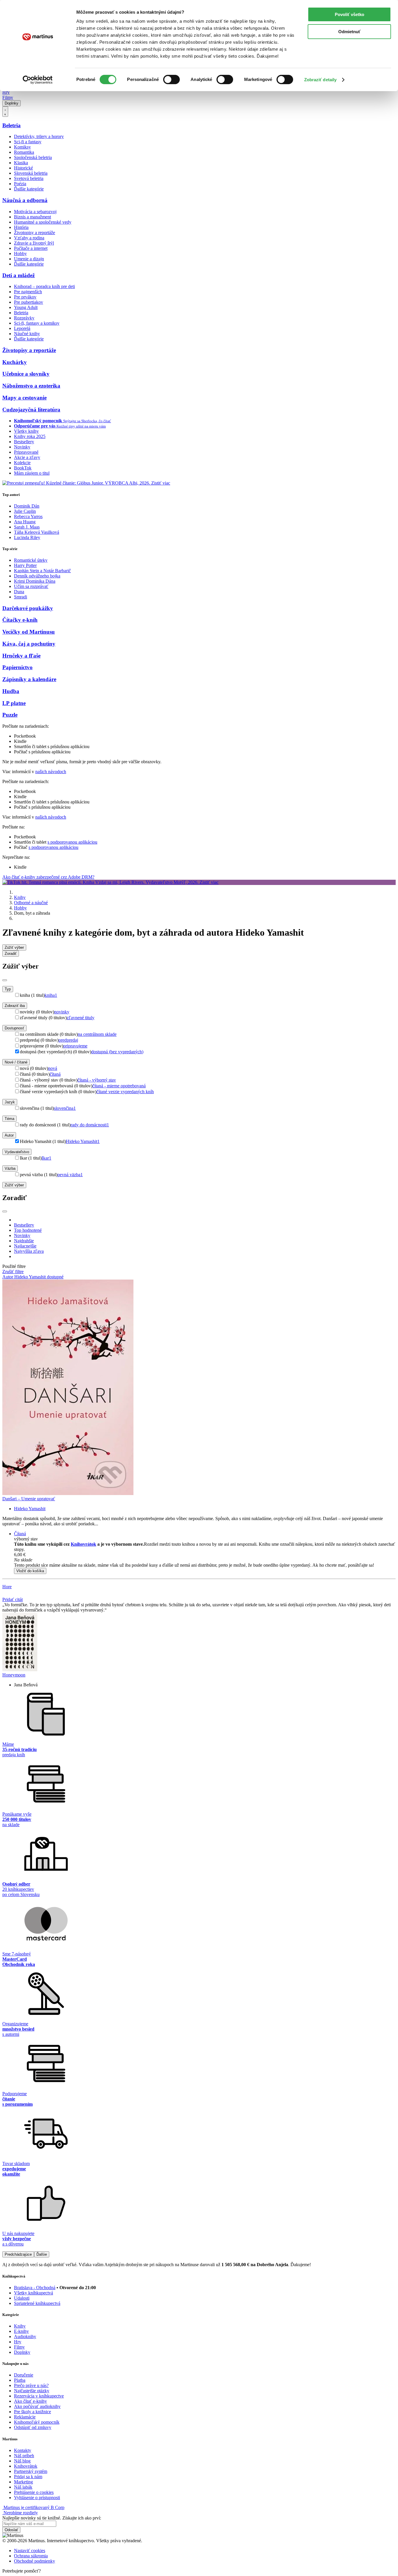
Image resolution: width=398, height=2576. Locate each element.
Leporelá (22, 328)
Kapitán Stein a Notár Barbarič (42, 571)
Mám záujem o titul (32, 473)
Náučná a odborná (25, 200)
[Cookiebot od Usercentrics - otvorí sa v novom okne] (38, 80)
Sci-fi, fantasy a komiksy (37, 323)
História (21, 227)
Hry (6, 92)
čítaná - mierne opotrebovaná (119, 1086)
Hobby (20, 253)
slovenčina (65, 1108)
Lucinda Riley (27, 537)
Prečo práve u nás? (31, 2385)
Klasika (21, 163)
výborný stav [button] (26, 1539)
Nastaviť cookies (30, 2551)
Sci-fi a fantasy (28, 142)
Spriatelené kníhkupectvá (37, 2303)
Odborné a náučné (31, 903)
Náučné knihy (27, 334)
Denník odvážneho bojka (37, 576)
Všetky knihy (26, 431)
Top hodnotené (28, 1230)
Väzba (10, 1168)
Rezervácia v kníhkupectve (39, 2396)
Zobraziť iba (15, 1006)
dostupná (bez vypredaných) (117, 1052)
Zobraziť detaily (320, 80)
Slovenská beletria (31, 173)
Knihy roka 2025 (30, 436)
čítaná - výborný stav (97, 1080)
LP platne (14, 703)
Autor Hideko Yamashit (25, 1277)
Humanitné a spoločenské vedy (43, 222)
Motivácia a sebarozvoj (35, 212)
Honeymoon (14, 1675)
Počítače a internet (31, 248)
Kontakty (23, 2450)
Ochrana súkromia (31, 2556)
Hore (7, 1587)
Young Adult (26, 307)
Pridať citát (13, 1599)
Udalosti (22, 2298)
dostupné (55, 1277)
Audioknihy (25, 2336)
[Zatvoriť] (5, 980)
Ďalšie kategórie (29, 189)
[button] (205, 1560)
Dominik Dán (27, 506)
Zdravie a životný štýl (34, 243)
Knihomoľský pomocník (37, 2422)
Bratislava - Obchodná (35, 2288)
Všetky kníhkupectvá (34, 2293)
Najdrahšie (24, 1241)
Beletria (12, 125)
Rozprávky (24, 318)
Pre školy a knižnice (32, 2412)
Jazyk (10, 1102)
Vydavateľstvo (17, 1152)
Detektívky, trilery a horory (39, 136)
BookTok (23, 468)
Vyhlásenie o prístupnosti (37, 2498)
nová (53, 1068)
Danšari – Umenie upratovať (29, 1499)
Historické (23, 168)
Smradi (21, 597)
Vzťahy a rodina (29, 238)
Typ (8, 989)
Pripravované (26, 452)
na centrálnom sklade (97, 1034)
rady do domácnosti (90, 1125)
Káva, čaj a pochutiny (29, 644)
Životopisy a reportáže (35, 233)
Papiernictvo (17, 667)
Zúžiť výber (14, 1185)
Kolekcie (22, 463)
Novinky (22, 447)
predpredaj (68, 1040)
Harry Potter (25, 565)
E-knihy (21, 2331)
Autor (9, 1135)
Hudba (11, 691)
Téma (9, 1119)
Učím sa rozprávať (31, 586)
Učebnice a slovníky (26, 374)
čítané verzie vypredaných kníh (125, 1092)
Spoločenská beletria (33, 157)
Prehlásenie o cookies (34, 2492)
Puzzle (10, 715)
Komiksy (22, 147)
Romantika (24, 152)
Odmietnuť (349, 32)
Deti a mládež (19, 275)
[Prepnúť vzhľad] (5, 112)
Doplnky (12, 103)
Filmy (8, 97)
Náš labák (23, 2487)
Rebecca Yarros (28, 516)
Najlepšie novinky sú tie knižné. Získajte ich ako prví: (52, 2518)
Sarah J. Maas (27, 527)
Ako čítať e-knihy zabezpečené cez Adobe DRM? (48, 877)
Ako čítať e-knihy (30, 2401)
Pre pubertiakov (29, 302)
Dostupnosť (14, 1028)
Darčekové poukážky (28, 608)
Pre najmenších (28, 292)
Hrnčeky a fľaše (21, 656)
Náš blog (22, 2461)
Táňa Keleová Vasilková (37, 532)
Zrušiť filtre (13, 1272)
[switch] (171, 79)
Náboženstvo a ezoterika (31, 386)
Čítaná (20, 1534)
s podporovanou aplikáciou (72, 842)
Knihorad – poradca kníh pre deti (44, 286)
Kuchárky (15, 362)
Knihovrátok (83, 1544)
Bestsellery (24, 442)
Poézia (20, 184)
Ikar (46, 1158)
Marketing (23, 2482)
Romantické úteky (31, 560)
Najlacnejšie (25, 1246)
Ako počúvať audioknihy (37, 2406)
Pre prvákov (25, 297)
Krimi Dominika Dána (35, 581)
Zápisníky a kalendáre (29, 679)
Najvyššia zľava (29, 1251)
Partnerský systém (31, 2471)
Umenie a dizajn (29, 259)
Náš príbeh (24, 2456)
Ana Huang (25, 522)
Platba (20, 2380)
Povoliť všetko (349, 14)
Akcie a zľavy (27, 457)
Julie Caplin (25, 511)
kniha (51, 995)
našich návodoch (51, 772)
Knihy (20, 897)
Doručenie (24, 2375)
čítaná (55, 1074)
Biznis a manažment (32, 217)
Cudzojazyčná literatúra (31, 410)
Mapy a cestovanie (24, 398)
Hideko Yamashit (83, 1141)
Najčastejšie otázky (32, 2391)
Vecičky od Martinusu (29, 632)
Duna (19, 592)
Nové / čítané (16, 1062)
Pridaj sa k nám (28, 2477)
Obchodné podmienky (35, 2561)
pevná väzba (70, 1175)
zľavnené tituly (81, 1018)
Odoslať (11, 2530)
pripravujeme (75, 1046)
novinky (62, 1012)
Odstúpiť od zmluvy (33, 2427)
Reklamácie (25, 2417)
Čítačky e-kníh (20, 620)
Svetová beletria (29, 178)
